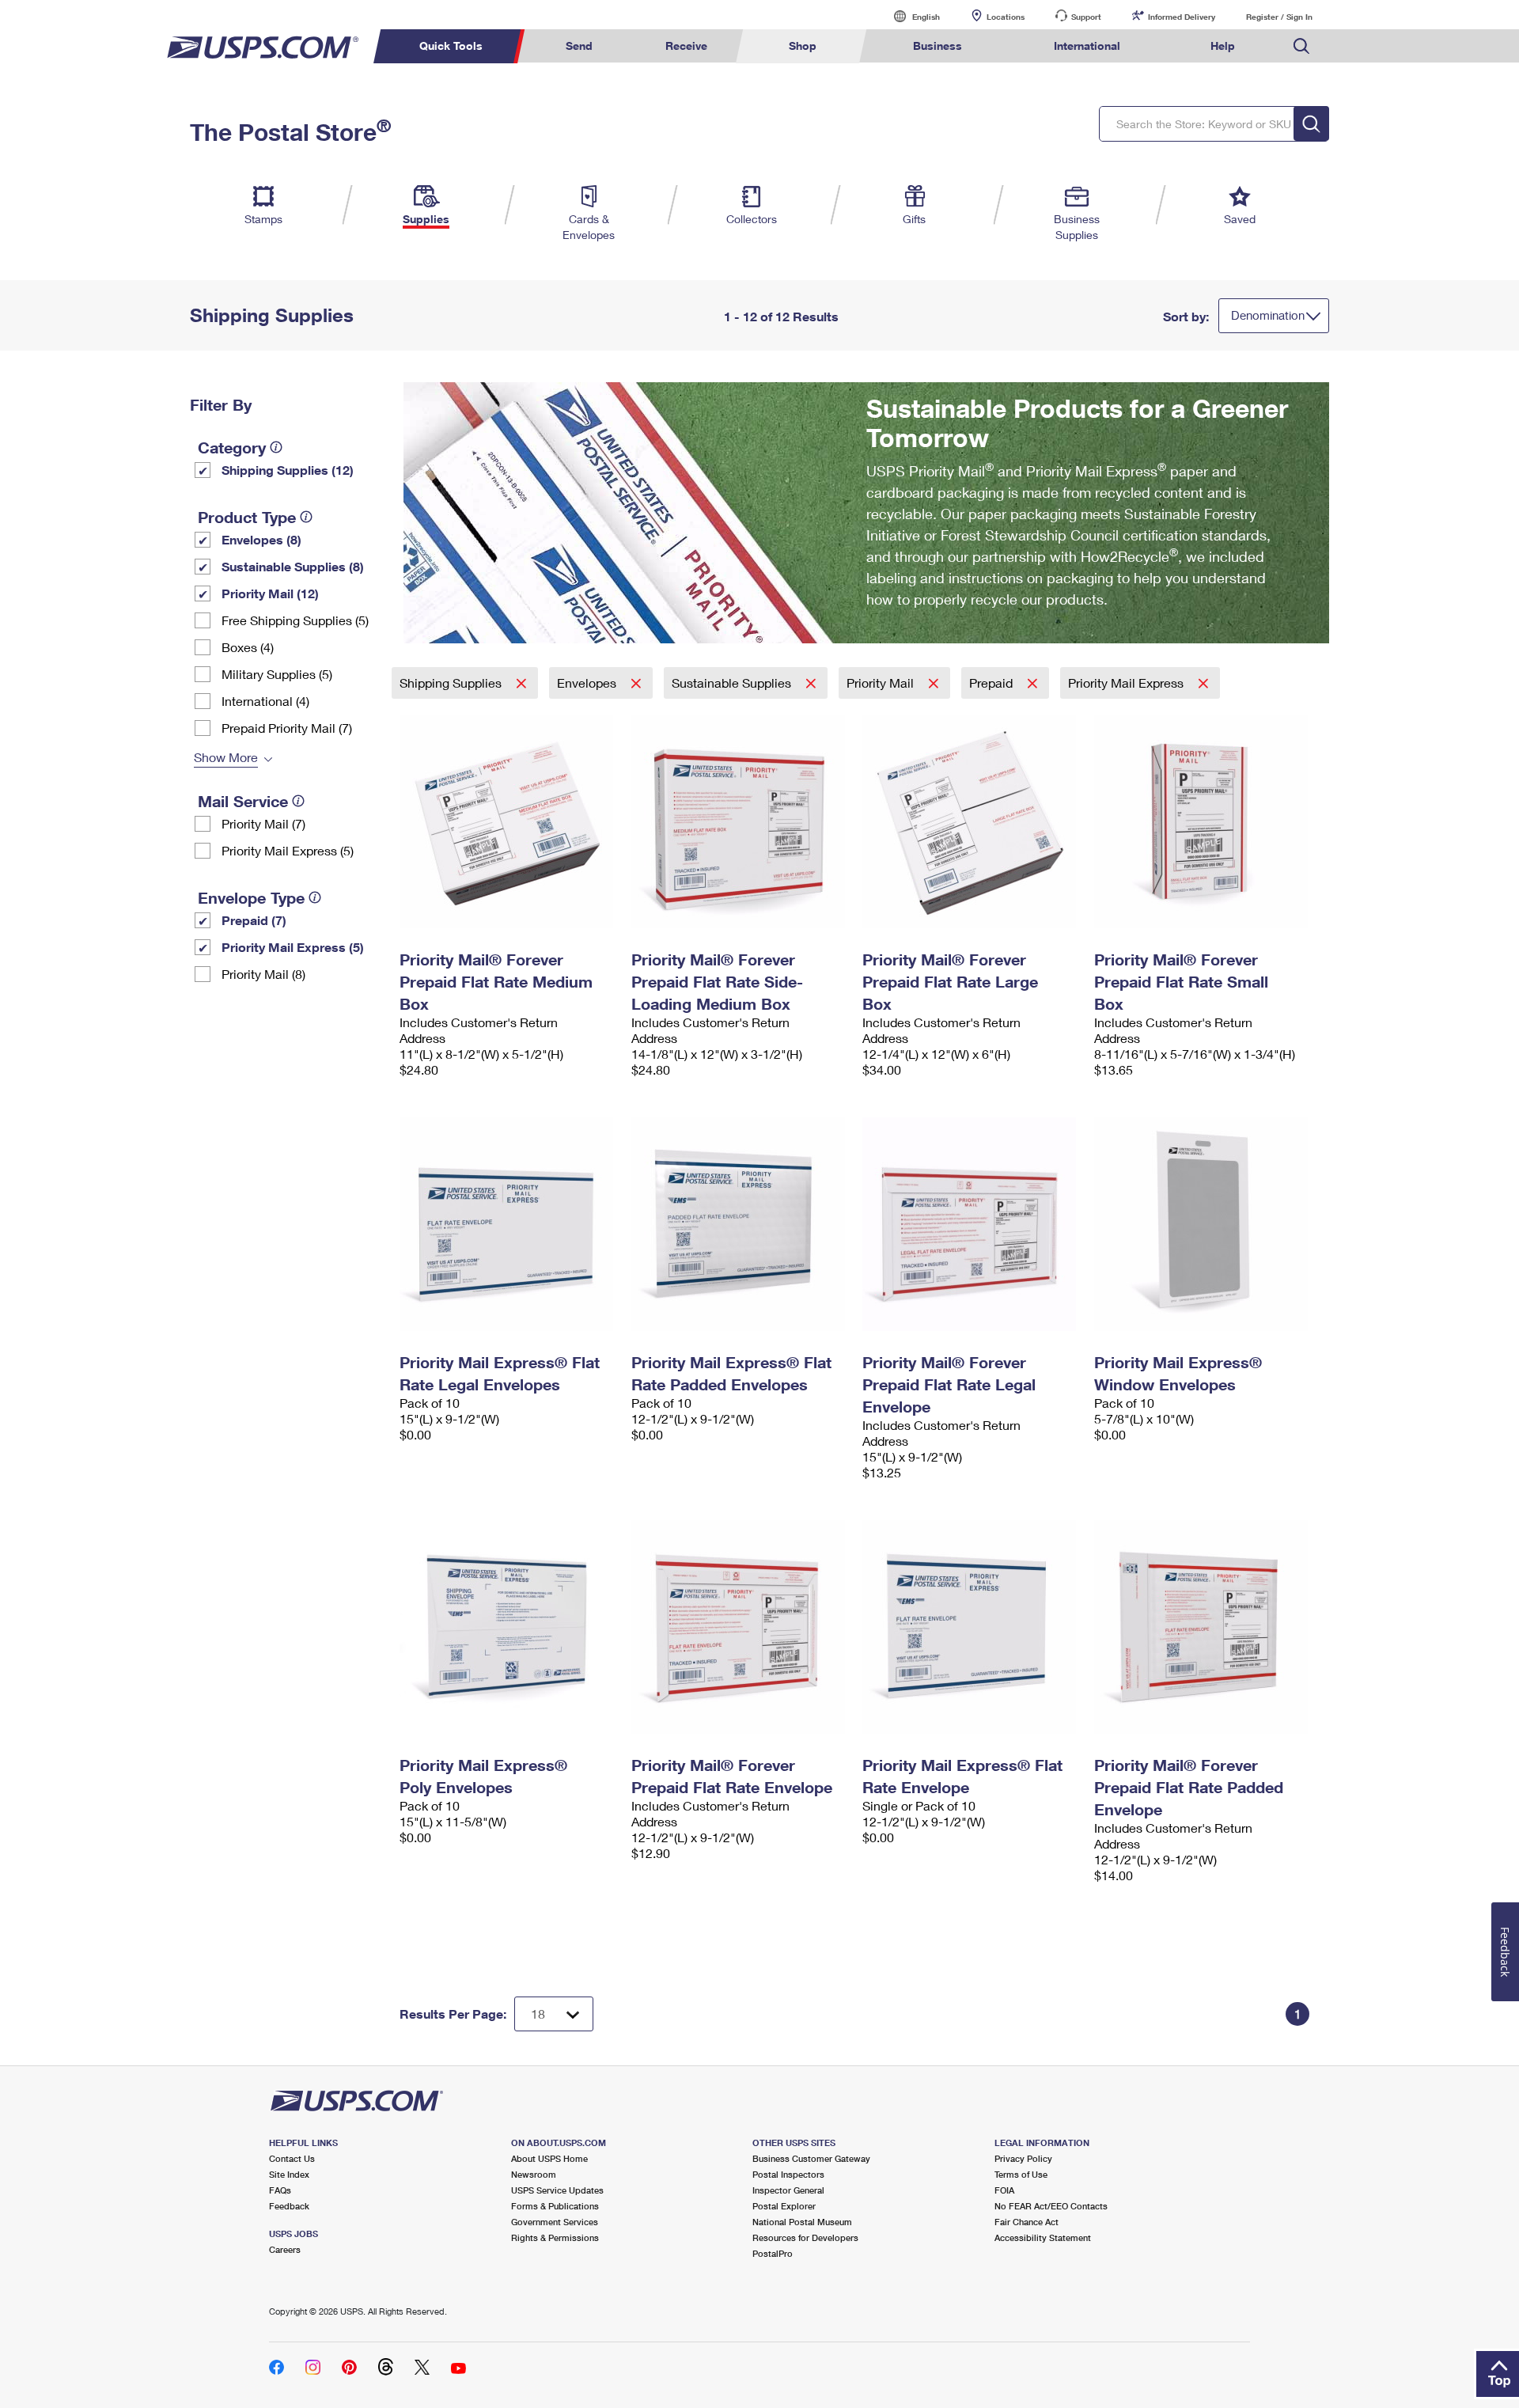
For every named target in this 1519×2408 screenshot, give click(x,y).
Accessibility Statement (1043, 2237)
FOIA (1004, 2190)
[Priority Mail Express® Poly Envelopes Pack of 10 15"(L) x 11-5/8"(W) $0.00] (508, 1627)
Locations (1006, 17)
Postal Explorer (784, 2206)
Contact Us (292, 2158)
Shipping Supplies (452, 683)
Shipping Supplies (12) (288, 470)
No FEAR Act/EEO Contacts (1051, 2206)
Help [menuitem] (1223, 46)
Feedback (289, 2206)
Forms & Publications (555, 2206)
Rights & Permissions (555, 2237)
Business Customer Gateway (811, 2158)
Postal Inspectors (788, 2174)
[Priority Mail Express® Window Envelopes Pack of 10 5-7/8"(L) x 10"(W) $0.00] (1202, 1224)
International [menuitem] (1087, 46)
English (910, 16)
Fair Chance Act (1027, 2222)
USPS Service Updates (557, 2190)
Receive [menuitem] (686, 46)
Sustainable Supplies (733, 683)
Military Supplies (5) (277, 674)
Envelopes (588, 683)
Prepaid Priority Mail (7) (287, 728)
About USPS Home (549, 2158)
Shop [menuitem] (803, 46)
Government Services (555, 2222)
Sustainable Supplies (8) (293, 566)
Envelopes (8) (261, 539)
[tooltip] (276, 447)
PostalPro (773, 2253)
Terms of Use (1021, 2174)
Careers (285, 2249)
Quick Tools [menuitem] (451, 46)
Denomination (1268, 315)
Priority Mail (882, 683)
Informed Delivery (1182, 17)
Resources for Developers (805, 2237)
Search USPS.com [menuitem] (1301, 46)
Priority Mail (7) (263, 823)
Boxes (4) (248, 647)
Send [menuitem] (579, 46)
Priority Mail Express (1127, 683)
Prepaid (992, 683)
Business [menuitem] (938, 46)
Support (1086, 17)
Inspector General (788, 2190)
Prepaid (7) (254, 920)
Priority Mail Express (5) (288, 850)
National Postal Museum (802, 2222)
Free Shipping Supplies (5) (295, 620)
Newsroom (534, 2174)
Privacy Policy (1023, 2158)
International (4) (265, 701)
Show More (226, 757)
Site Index (289, 2174)
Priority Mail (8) (263, 974)
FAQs (280, 2190)
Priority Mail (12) (270, 593)
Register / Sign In (1279, 17)
